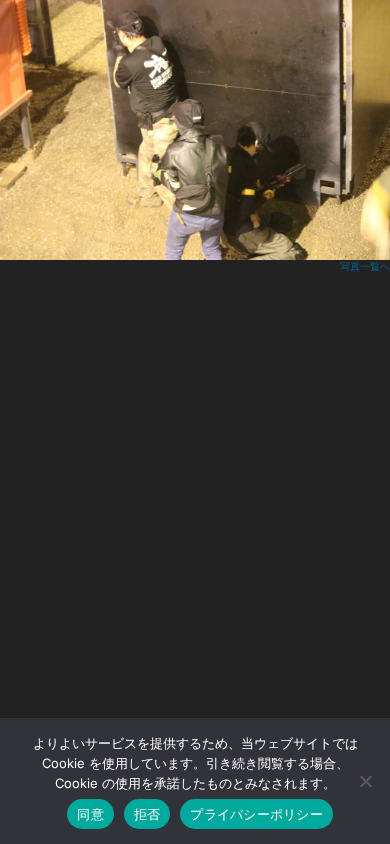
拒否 (147, 814)
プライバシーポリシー (256, 814)
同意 (90, 814)
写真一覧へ (365, 266)
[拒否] (365, 781)
